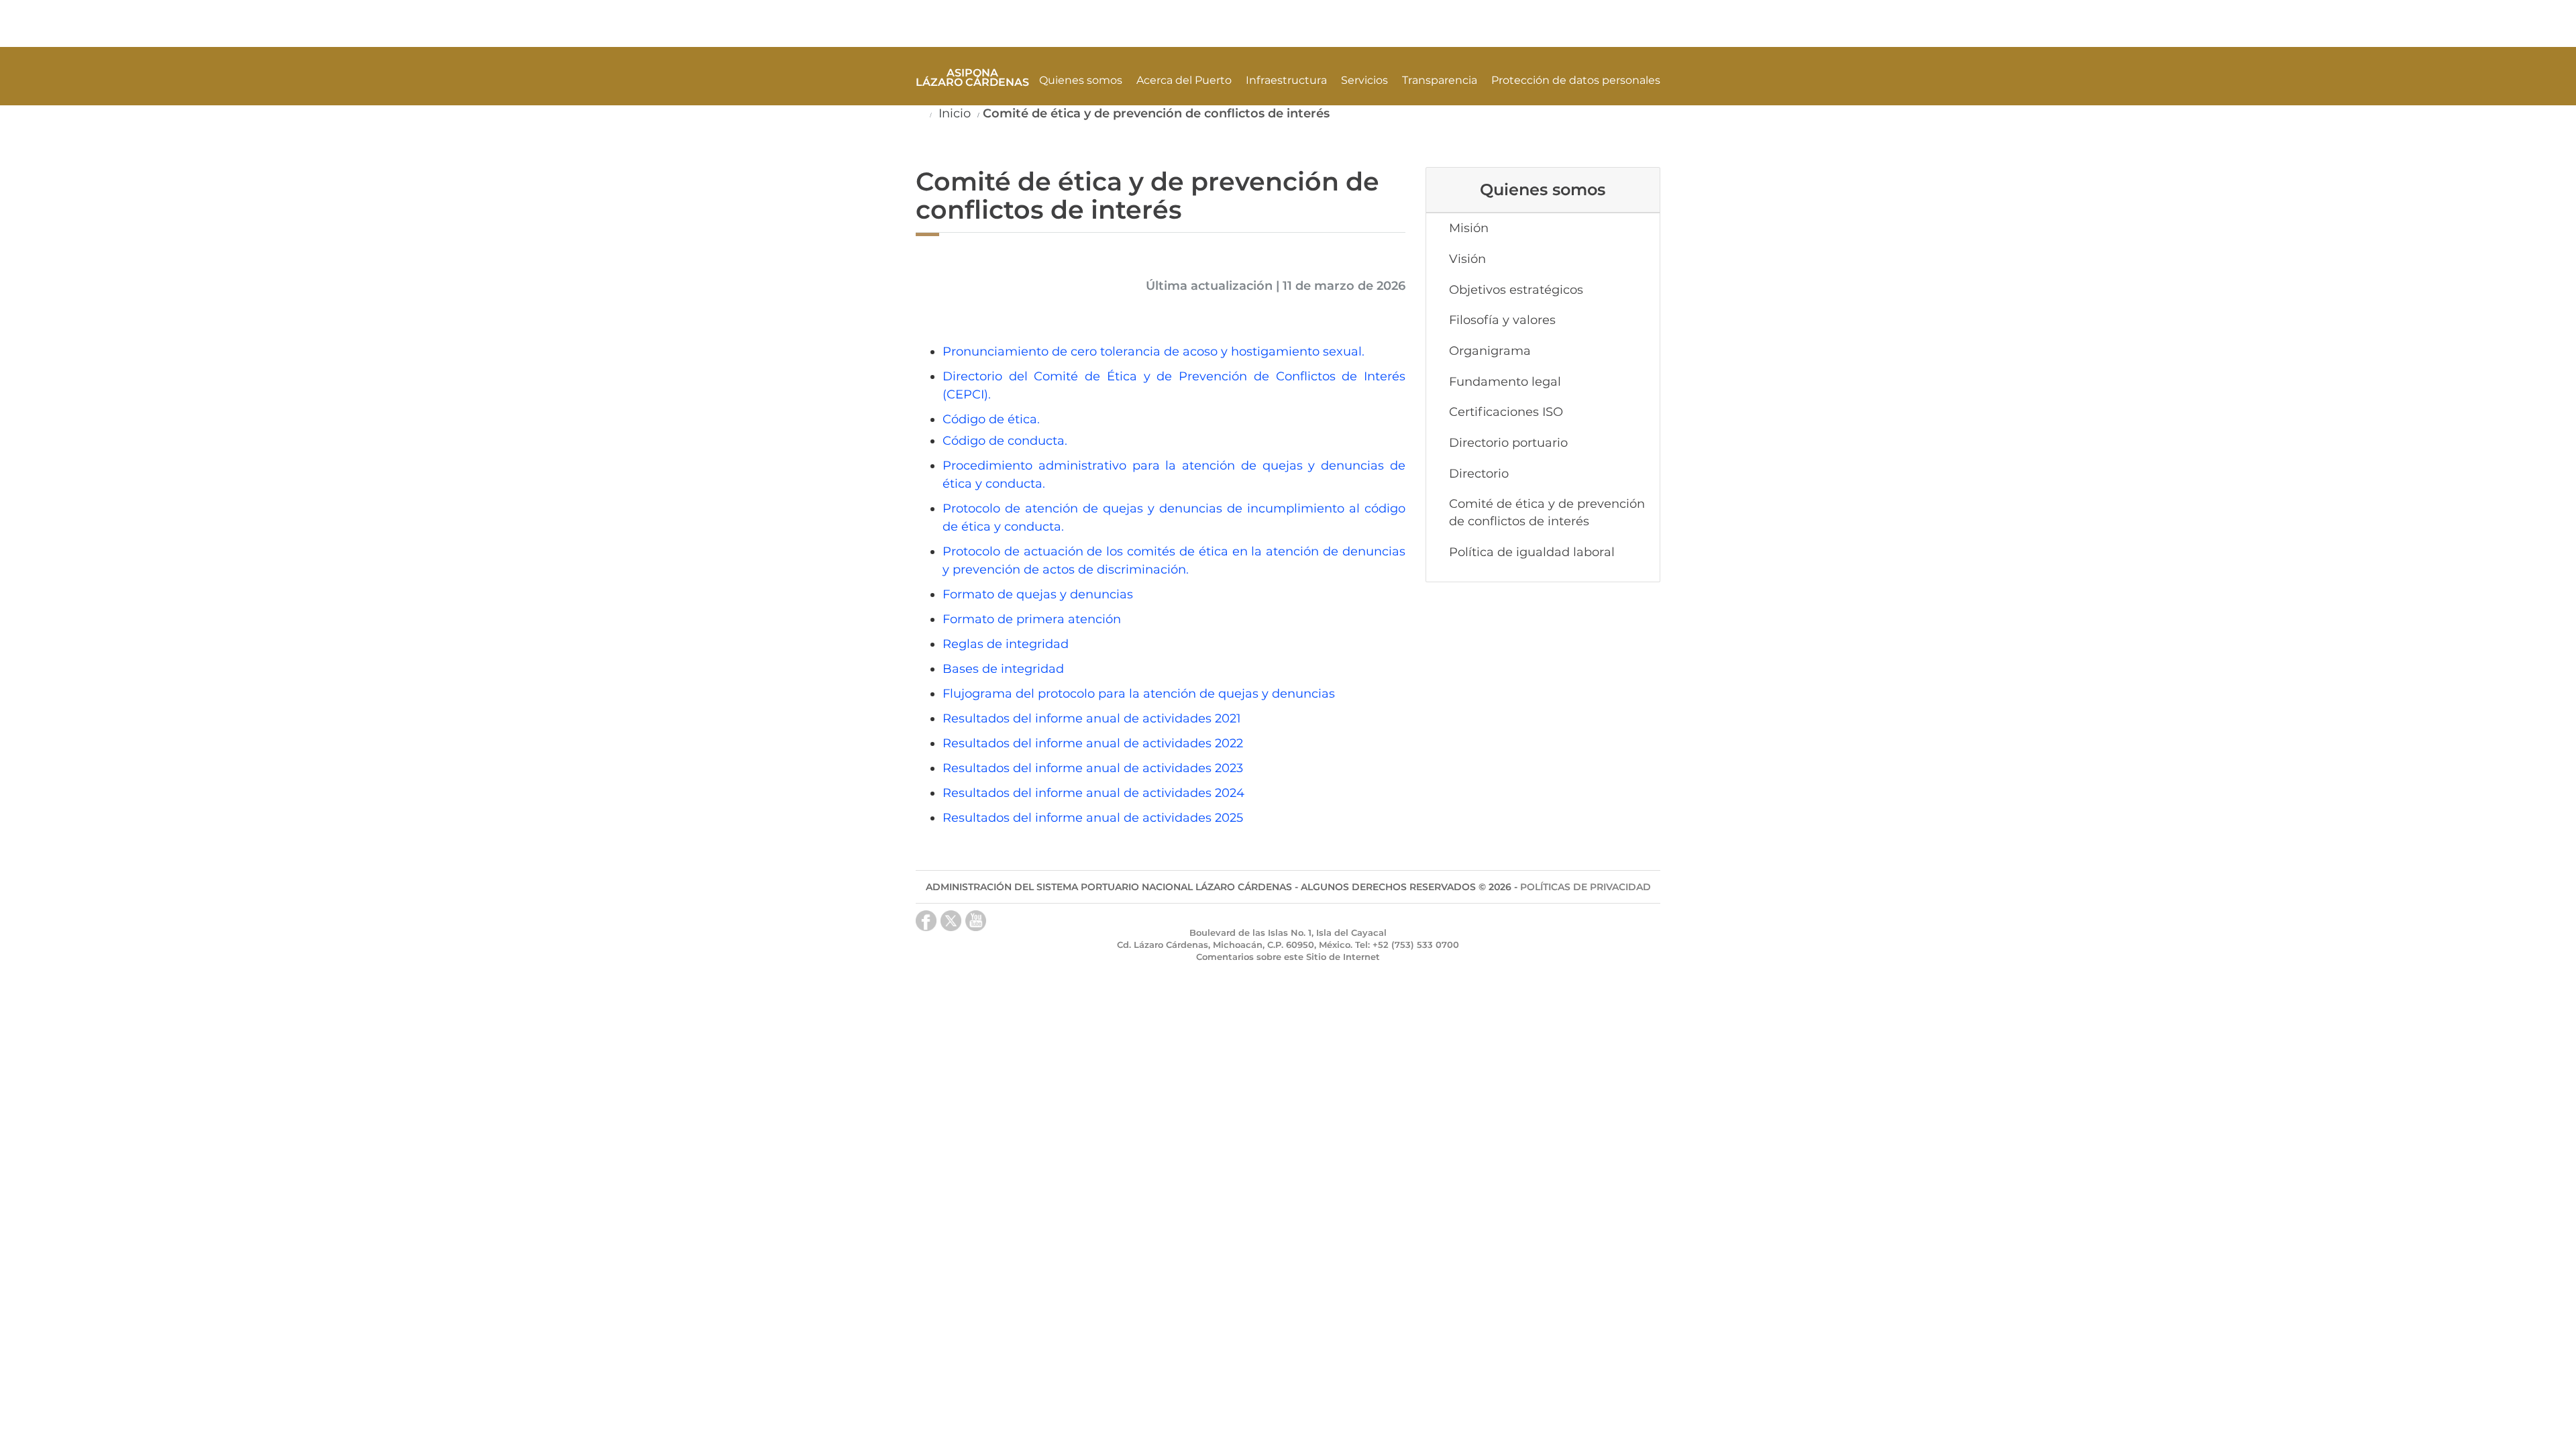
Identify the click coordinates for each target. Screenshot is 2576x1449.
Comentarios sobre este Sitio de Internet (1288, 957)
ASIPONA (972, 77)
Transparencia (1440, 80)
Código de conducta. (1005, 441)
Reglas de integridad (1006, 644)
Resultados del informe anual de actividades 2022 (1093, 743)
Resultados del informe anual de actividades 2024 (1093, 793)
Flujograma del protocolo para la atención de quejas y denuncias (1139, 694)
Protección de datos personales (1576, 80)
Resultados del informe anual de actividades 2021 (1093, 718)
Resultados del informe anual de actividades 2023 (1093, 768)
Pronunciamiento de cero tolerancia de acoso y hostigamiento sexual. (1153, 352)
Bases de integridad (1003, 669)
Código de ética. (991, 419)
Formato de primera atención (1032, 619)
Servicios (1364, 80)
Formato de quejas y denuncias (1038, 594)
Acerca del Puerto (1184, 80)
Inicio (953, 113)
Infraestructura (1286, 80)
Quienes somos (1081, 80)
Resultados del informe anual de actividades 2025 (1093, 818)
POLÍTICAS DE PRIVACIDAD (1586, 887)
